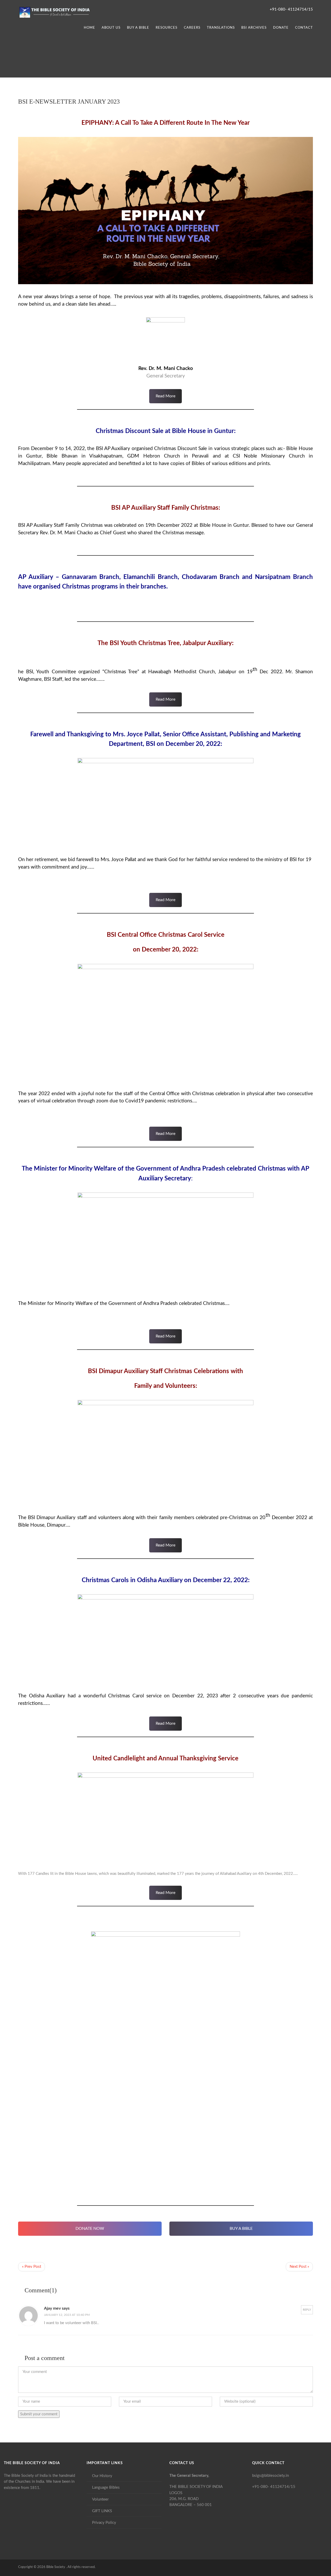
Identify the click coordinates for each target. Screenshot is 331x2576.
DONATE (281, 28)
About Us (111, 28)
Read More (165, 396)
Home (89, 28)
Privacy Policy (104, 2523)
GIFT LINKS (102, 2511)
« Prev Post (32, 2267)
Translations (221, 28)
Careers (192, 28)
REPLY (307, 2310)
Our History (102, 2476)
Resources (167, 28)
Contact (304, 28)
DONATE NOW (90, 2229)
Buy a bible (138, 28)
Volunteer (100, 2499)
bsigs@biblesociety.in (270, 2476)
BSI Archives (254, 28)
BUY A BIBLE (241, 2229)
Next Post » (299, 2267)
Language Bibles (106, 2488)
